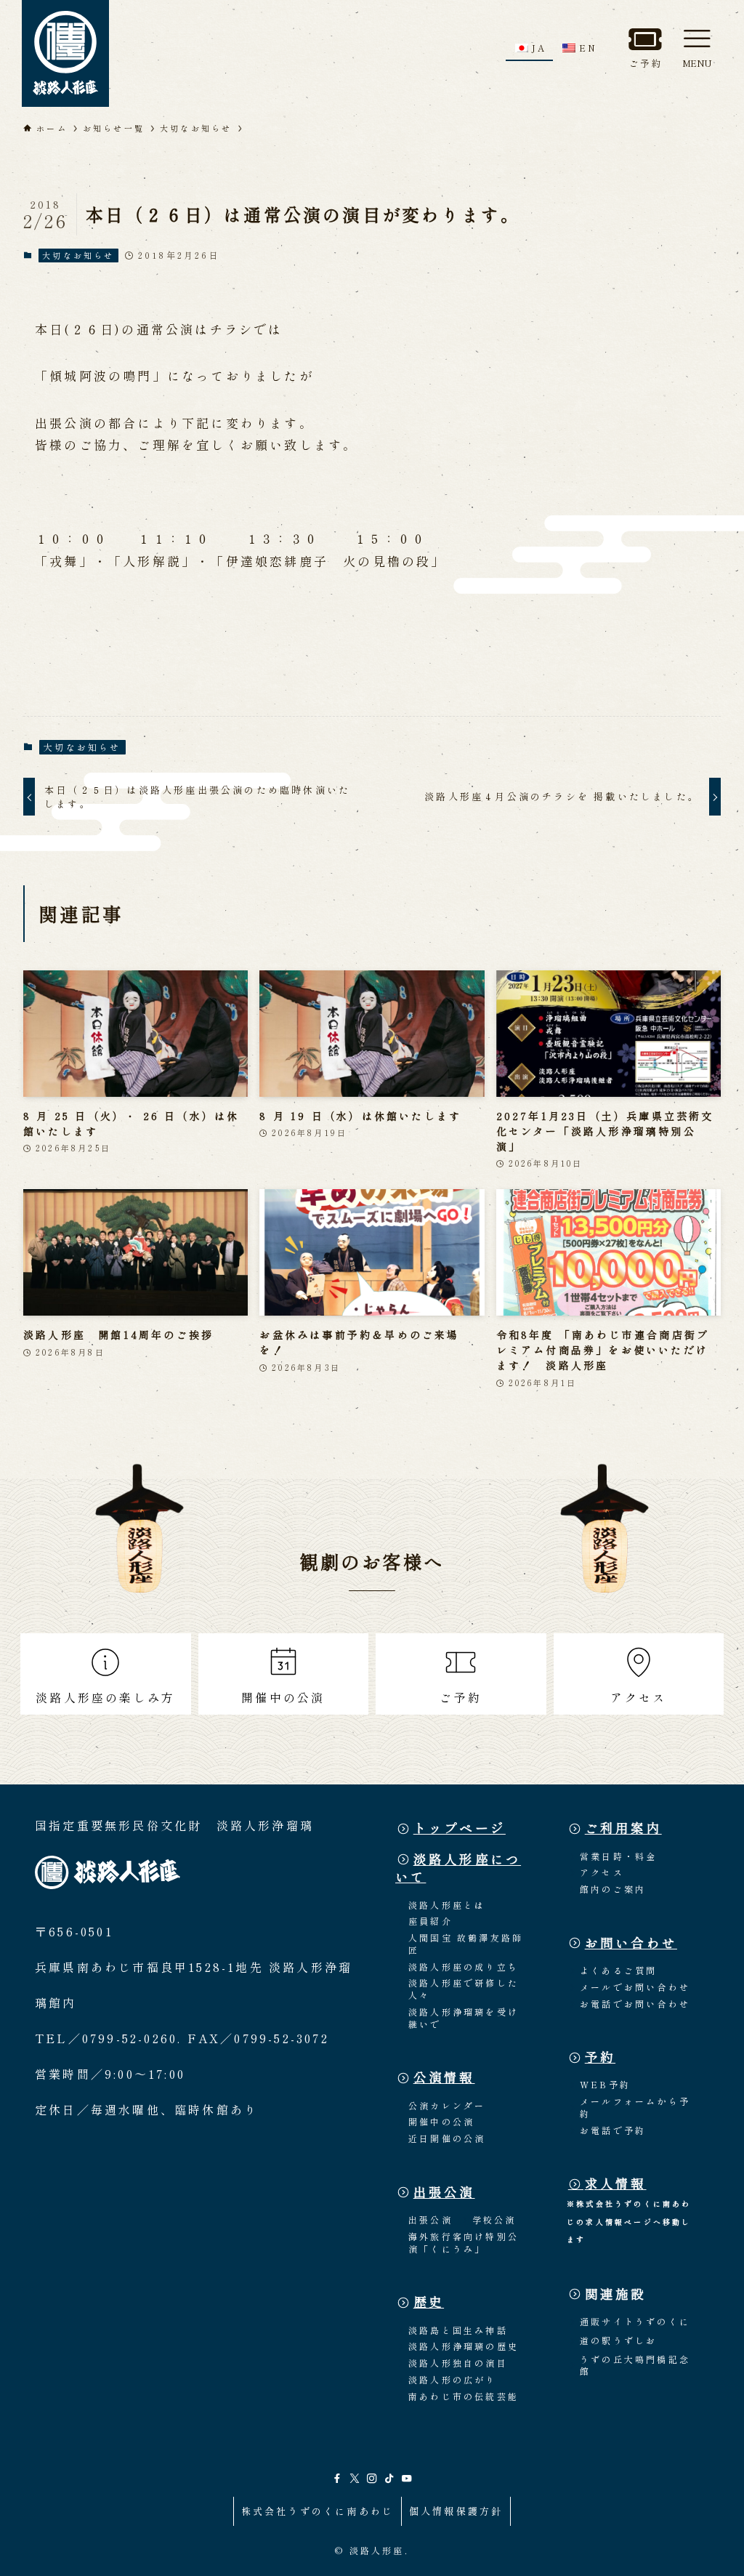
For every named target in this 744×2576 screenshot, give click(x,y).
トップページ (460, 1828)
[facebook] (337, 2479)
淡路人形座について (458, 1868)
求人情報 (616, 2183)
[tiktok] (389, 2479)
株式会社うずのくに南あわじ (318, 2511)
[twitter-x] (355, 2479)
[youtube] (407, 2479)
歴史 (429, 2302)
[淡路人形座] (65, 53)
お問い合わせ (631, 1943)
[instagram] (372, 2479)
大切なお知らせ (78, 255)
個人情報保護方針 (456, 2511)
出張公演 (444, 2192)
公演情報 (444, 2077)
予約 (600, 2057)
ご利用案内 (623, 1828)
